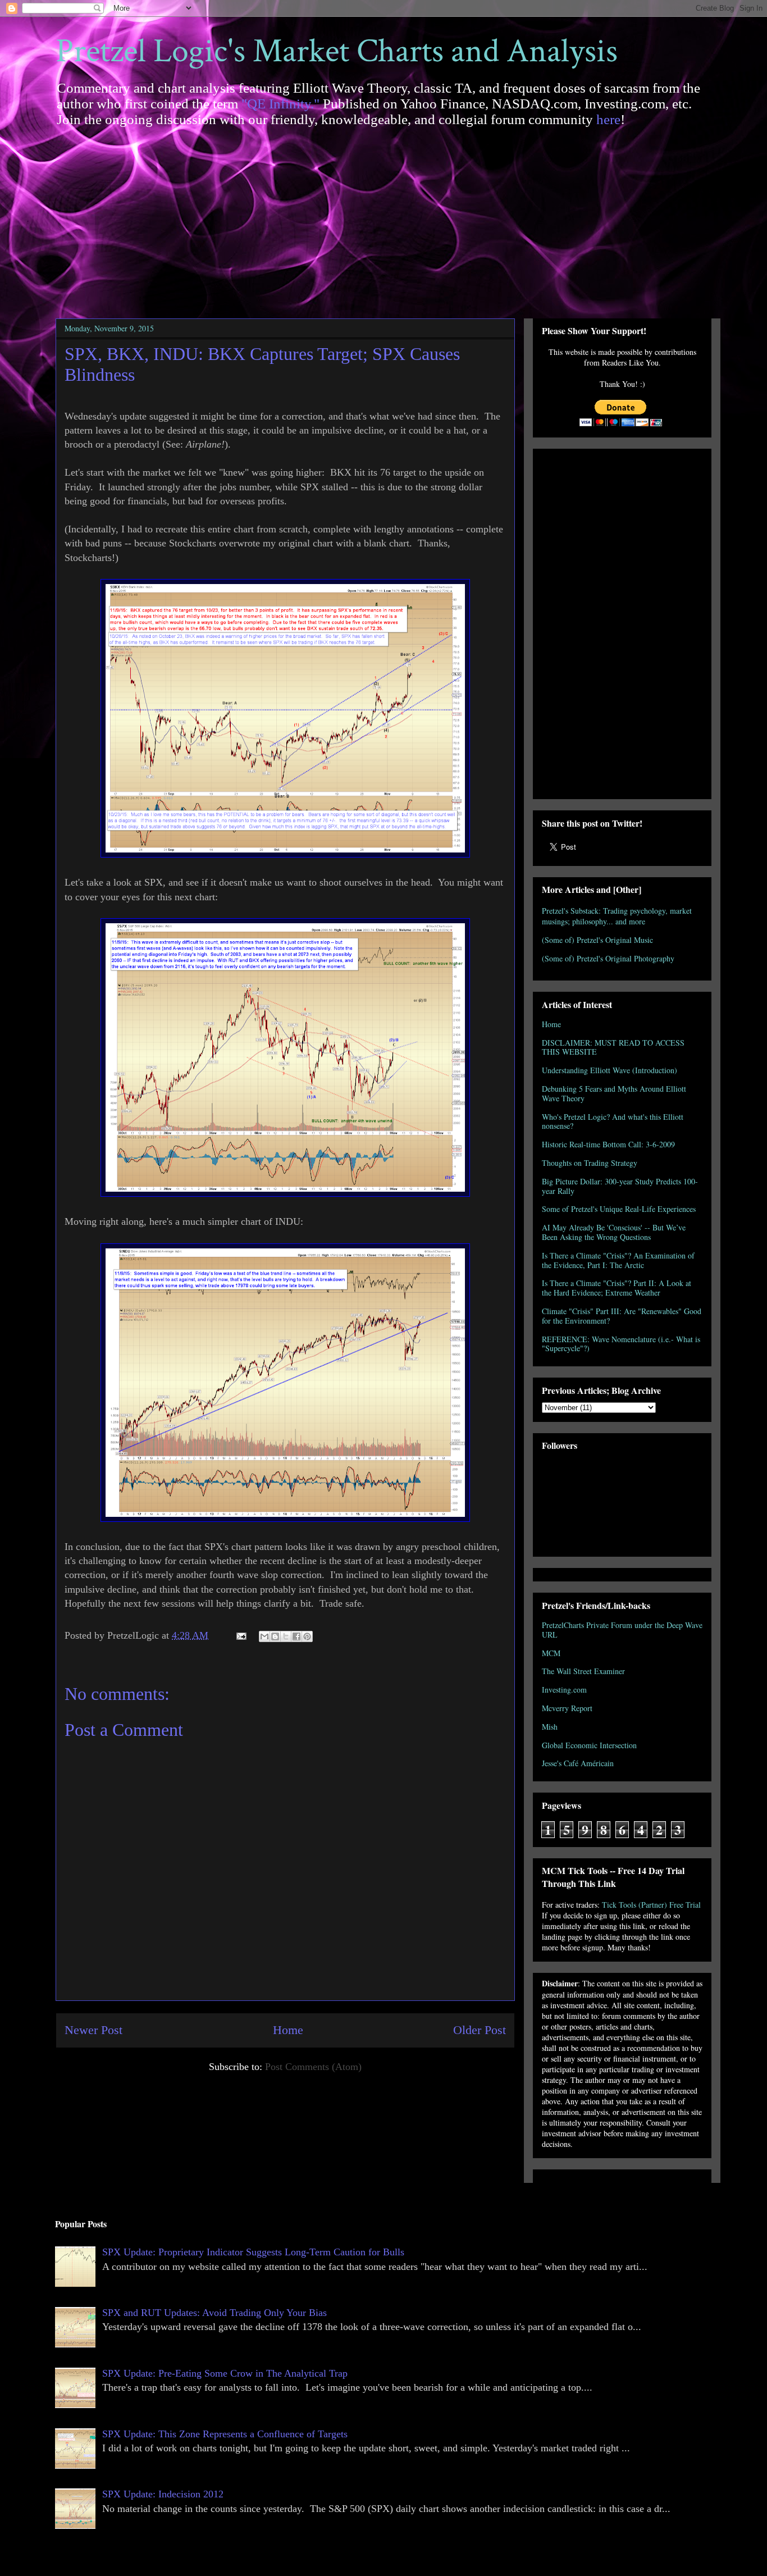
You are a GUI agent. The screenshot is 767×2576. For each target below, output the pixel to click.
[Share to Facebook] (296, 1636)
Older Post (480, 2030)
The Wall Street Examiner (583, 1671)
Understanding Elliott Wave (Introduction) (610, 1070)
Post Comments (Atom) (313, 2067)
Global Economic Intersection (589, 1745)
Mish (550, 1727)
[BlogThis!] (275, 1636)
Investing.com (564, 1690)
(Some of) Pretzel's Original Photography (608, 958)
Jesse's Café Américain (578, 1763)
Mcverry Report (567, 1708)
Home (288, 2030)
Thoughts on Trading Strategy (590, 1163)
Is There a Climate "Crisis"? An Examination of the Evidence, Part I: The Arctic (618, 1260)
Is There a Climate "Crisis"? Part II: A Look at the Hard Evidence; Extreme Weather (617, 1288)
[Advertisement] (383, 217)
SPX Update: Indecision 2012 (163, 2494)
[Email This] (264, 1636)
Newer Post (93, 2030)
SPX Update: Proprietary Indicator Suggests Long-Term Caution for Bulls (253, 2252)
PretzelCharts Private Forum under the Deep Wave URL (622, 1630)
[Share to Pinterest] (307, 1636)
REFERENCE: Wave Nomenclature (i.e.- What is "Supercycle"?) (621, 1344)
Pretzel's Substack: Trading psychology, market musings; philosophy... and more (617, 916)
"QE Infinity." (280, 104)
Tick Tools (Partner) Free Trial (651, 1905)
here (608, 119)
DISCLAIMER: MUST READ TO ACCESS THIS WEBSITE (613, 1047)
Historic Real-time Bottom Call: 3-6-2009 (608, 1144)
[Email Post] (240, 1635)
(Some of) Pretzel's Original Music (597, 940)
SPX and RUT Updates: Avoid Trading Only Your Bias (214, 2313)
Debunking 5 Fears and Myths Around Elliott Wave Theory (614, 1093)
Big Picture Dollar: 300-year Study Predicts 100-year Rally (620, 1186)
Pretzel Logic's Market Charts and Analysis (337, 51)
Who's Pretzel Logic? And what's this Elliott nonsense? (613, 1121)
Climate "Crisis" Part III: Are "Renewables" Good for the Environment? (622, 1316)
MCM (551, 1653)
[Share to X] (286, 1636)
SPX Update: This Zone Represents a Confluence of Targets (225, 2434)
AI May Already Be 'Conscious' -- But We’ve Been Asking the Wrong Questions (614, 1232)
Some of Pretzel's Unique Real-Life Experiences (619, 1209)
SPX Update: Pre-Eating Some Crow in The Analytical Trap (225, 2373)
